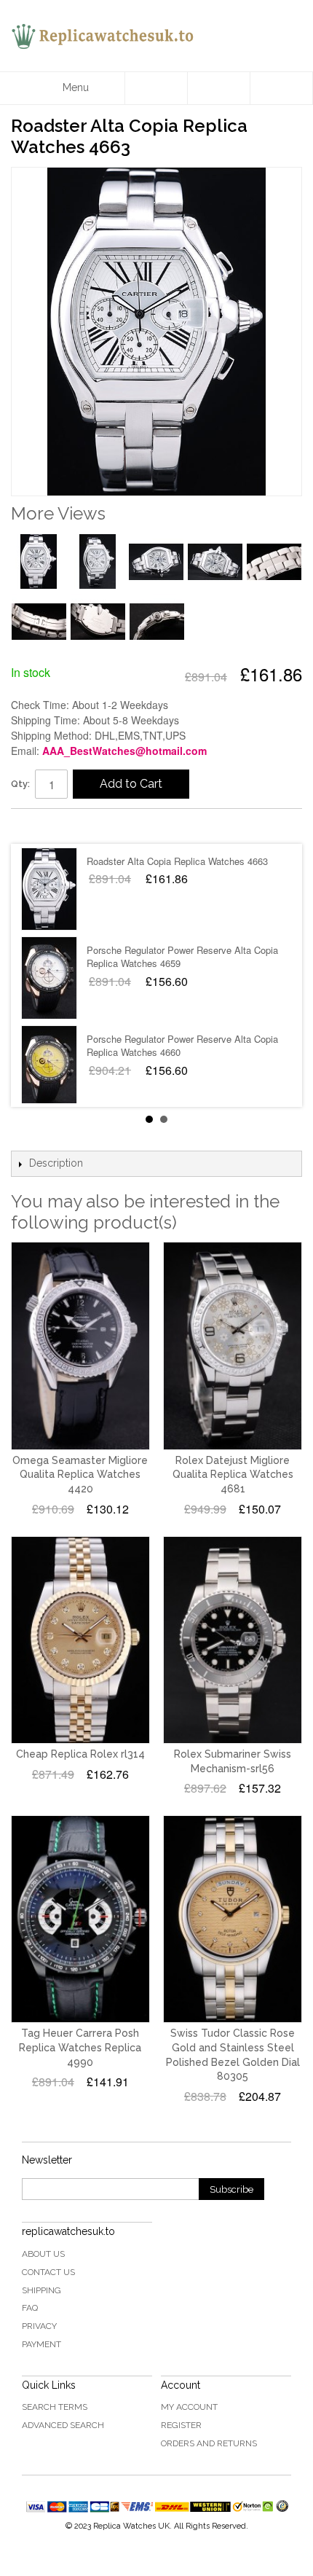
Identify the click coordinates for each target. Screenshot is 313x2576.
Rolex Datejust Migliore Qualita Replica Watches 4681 (233, 1475)
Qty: (20, 784)
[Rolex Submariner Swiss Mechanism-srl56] (233, 1640)
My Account (189, 2407)
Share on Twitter (66, 826)
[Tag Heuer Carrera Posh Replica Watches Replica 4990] (80, 1919)
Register (181, 2425)
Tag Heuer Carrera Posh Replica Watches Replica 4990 (80, 2047)
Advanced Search (63, 2425)
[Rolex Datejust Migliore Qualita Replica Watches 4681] (233, 1346)
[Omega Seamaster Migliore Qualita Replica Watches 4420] (80, 1346)
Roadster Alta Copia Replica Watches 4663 (177, 861)
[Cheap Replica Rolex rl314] (80, 1640)
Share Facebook (36, 826)
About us (43, 2254)
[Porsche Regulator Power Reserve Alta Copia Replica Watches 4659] (49, 978)
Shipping (41, 2290)
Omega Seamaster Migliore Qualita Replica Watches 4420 (80, 1475)
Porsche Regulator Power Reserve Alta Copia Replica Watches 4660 (182, 1045)
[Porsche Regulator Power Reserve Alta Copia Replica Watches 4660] (49, 1067)
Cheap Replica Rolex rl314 (80, 1754)
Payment (41, 2344)
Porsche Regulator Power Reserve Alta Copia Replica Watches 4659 (182, 956)
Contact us (48, 2272)
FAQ (30, 2308)
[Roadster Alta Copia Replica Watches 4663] (49, 889)
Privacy (39, 2326)
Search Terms (55, 2407)
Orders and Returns (209, 2443)
